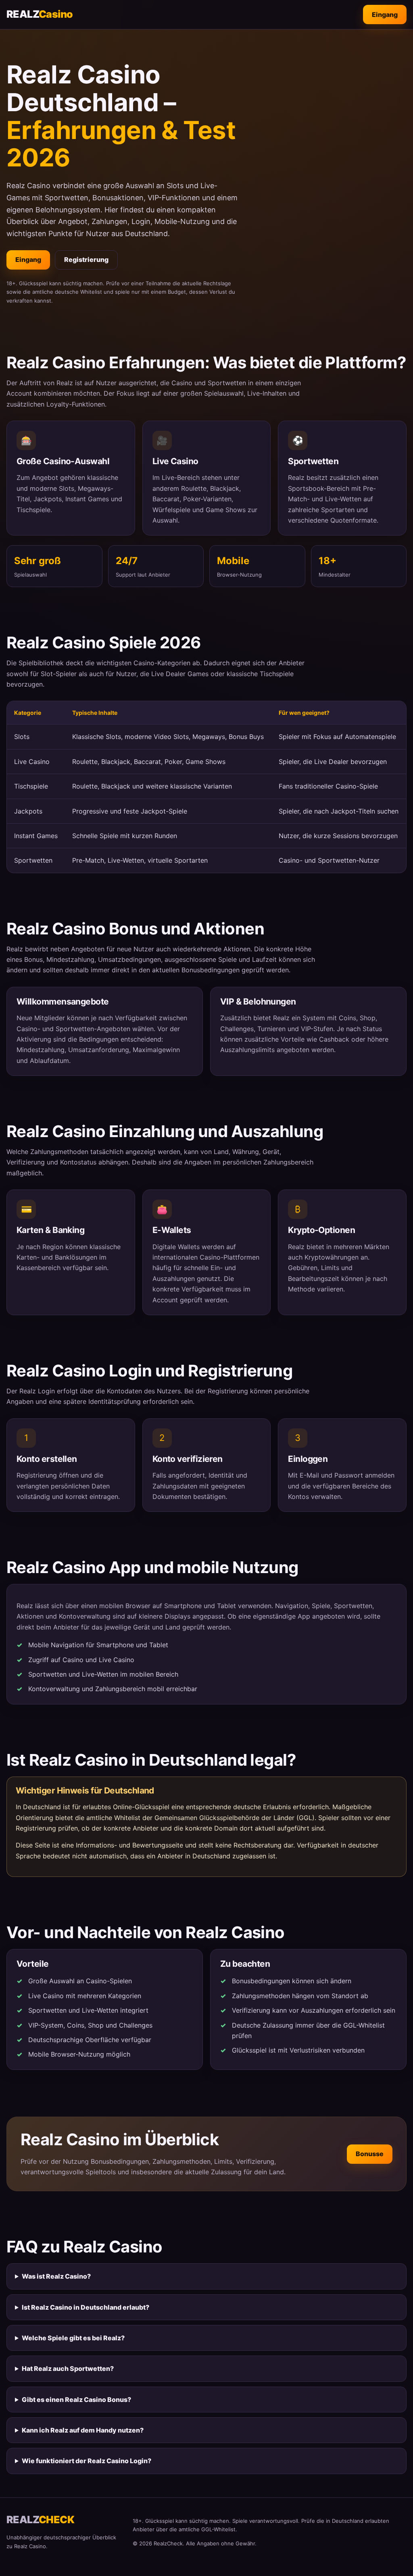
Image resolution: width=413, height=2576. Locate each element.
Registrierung (86, 259)
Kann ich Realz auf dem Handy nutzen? (83, 2430)
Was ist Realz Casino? (56, 2276)
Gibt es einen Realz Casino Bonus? (76, 2400)
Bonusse (370, 2154)
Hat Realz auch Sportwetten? (68, 2368)
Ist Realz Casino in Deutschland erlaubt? (86, 2307)
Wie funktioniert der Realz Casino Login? (87, 2461)
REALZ (40, 14)
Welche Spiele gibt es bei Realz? (73, 2338)
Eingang (385, 15)
